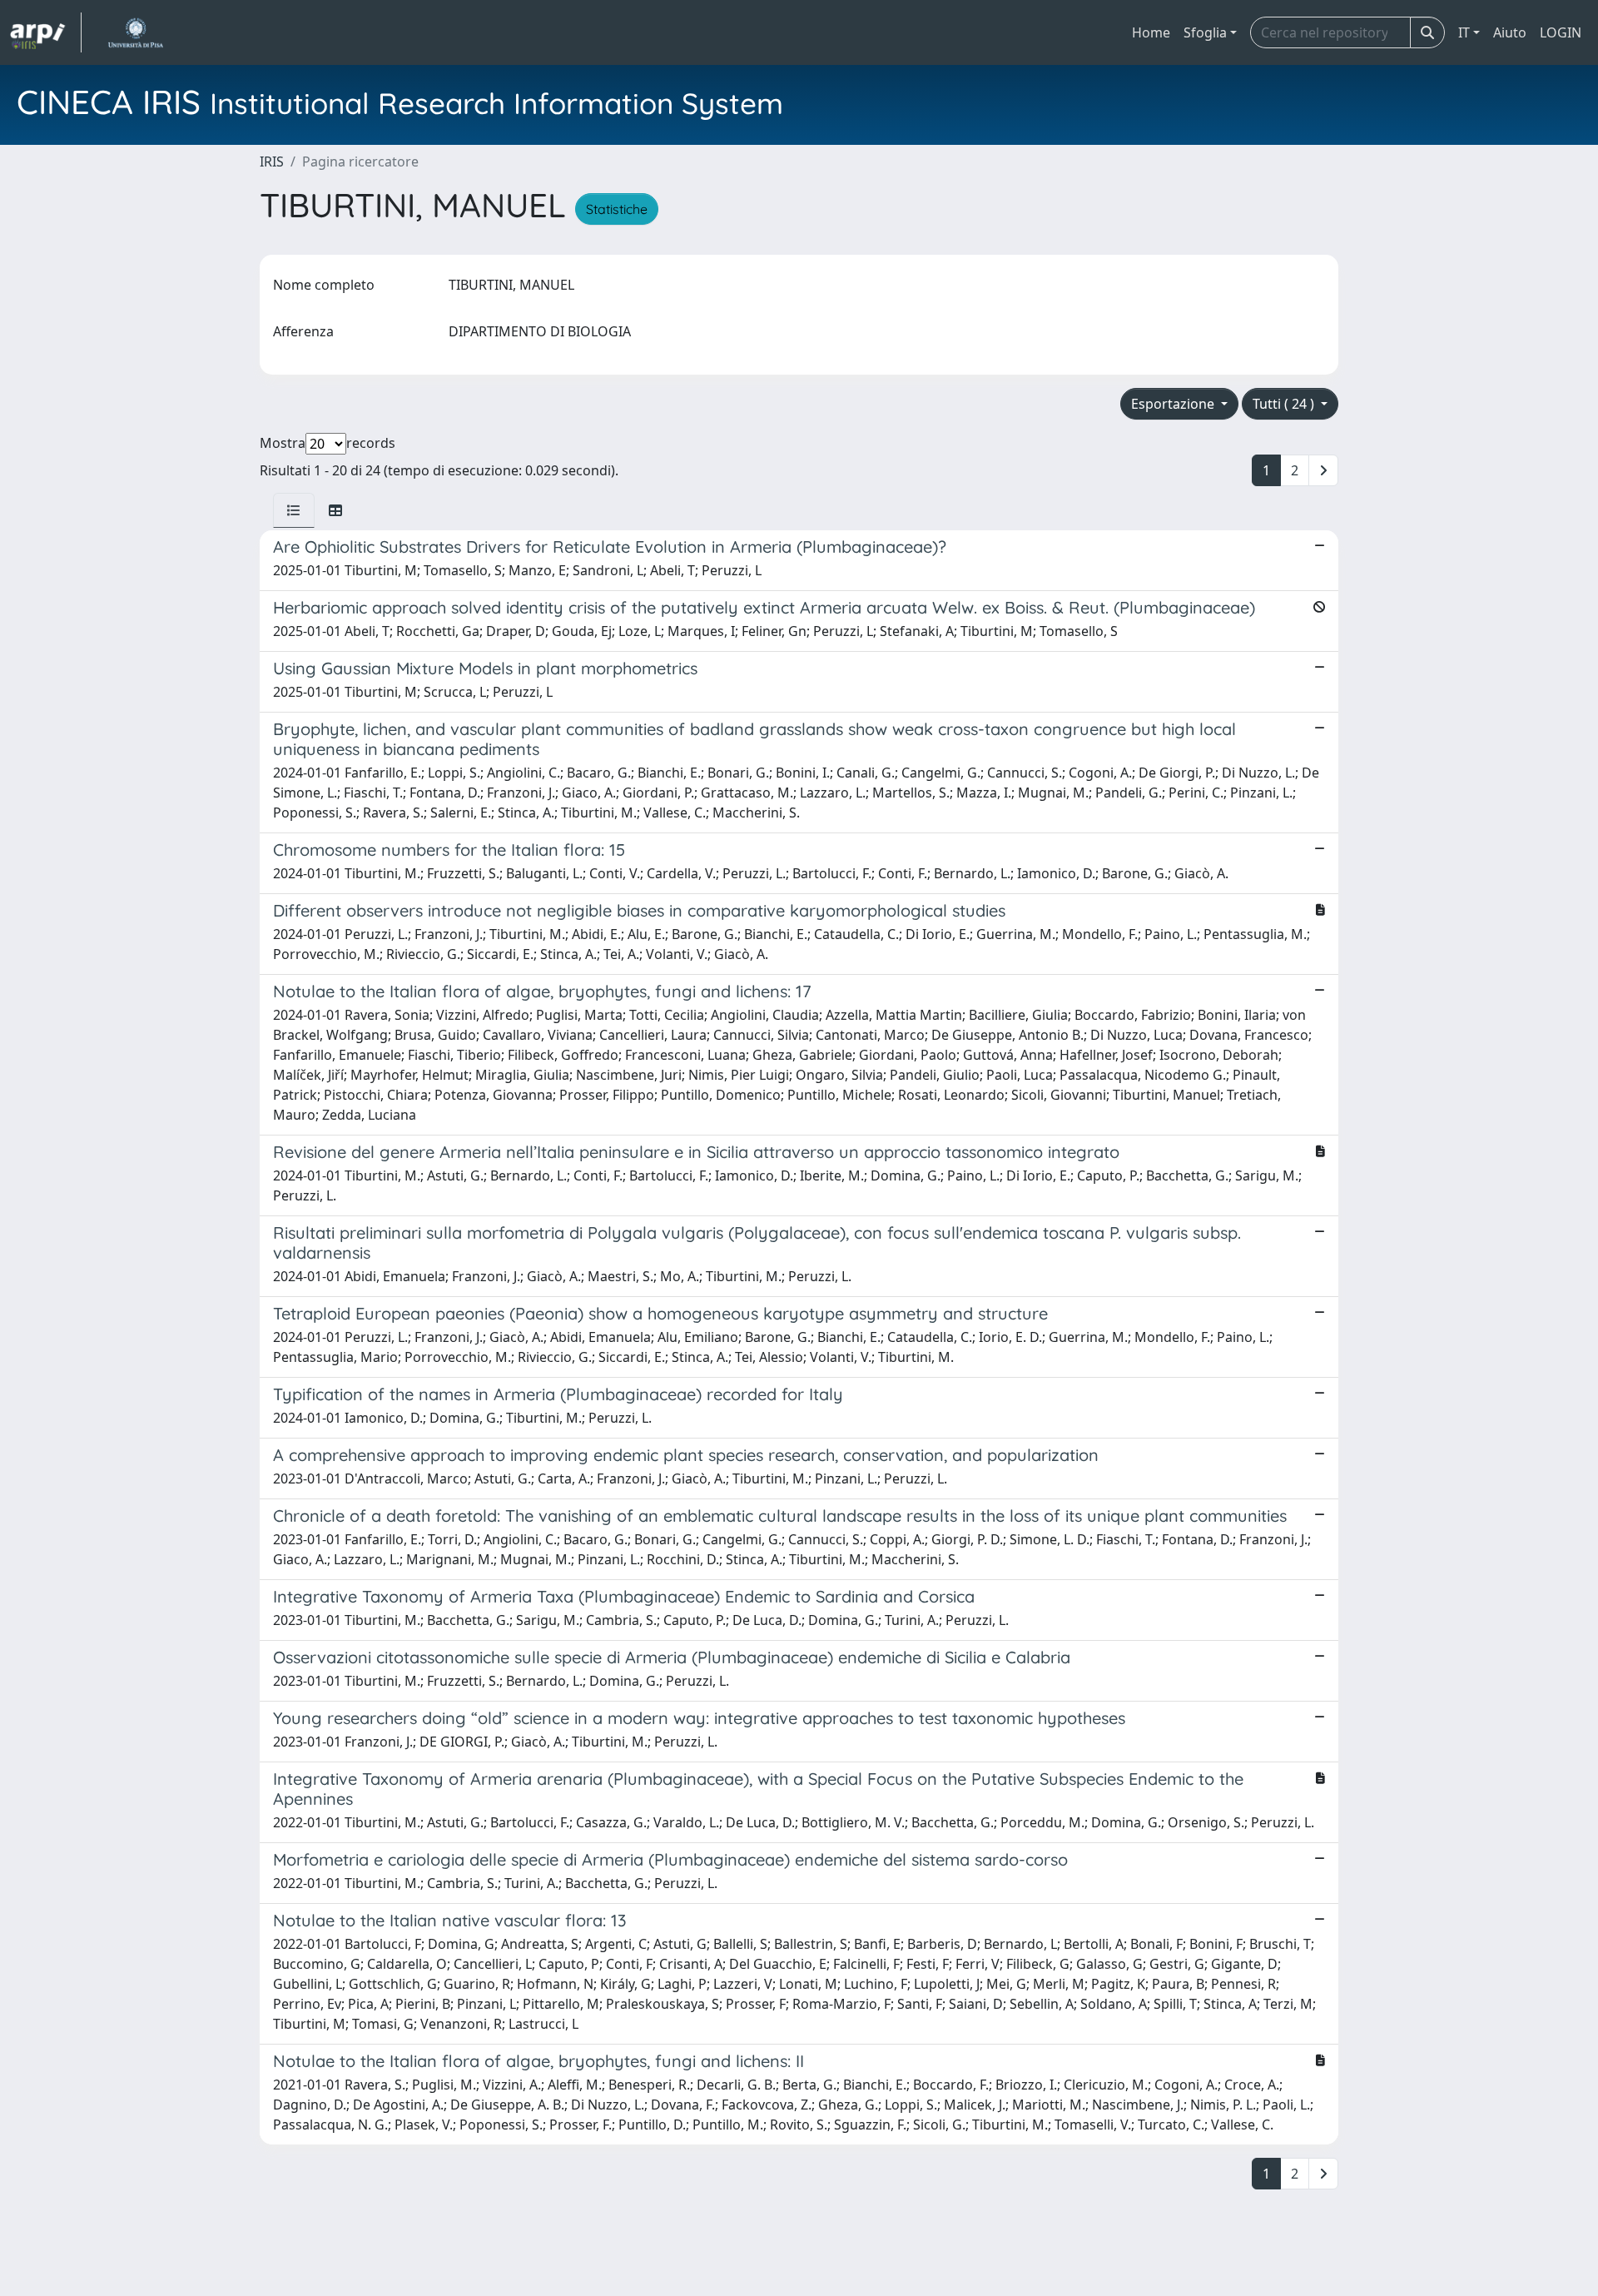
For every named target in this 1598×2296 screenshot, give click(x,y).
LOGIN (1561, 32)
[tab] (294, 510)
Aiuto (1510, 32)
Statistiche (617, 209)
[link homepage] (46, 32)
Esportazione (1174, 404)
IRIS (272, 162)
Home (1151, 32)
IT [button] (1464, 32)
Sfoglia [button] (1205, 32)
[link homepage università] (135, 32)
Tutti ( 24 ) (1285, 404)
